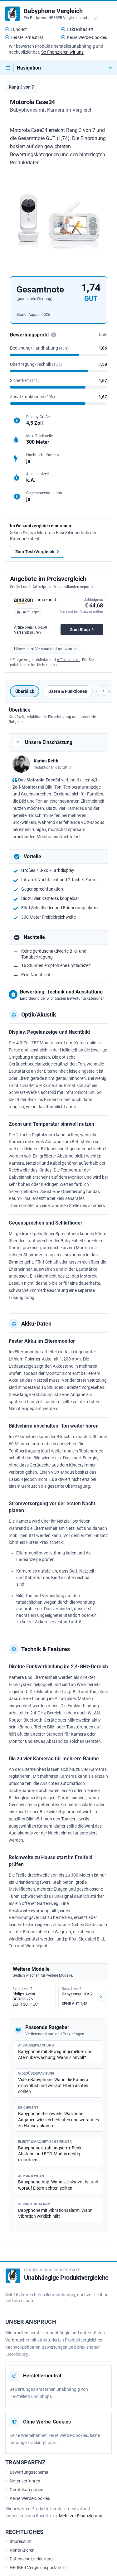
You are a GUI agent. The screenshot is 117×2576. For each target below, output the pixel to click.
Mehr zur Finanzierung (81, 2516)
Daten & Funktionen (68, 691)
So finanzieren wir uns (62, 52)
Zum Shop (80, 630)
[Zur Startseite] (12, 14)
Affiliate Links (68, 660)
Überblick (25, 691)
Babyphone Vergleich (53, 11)
